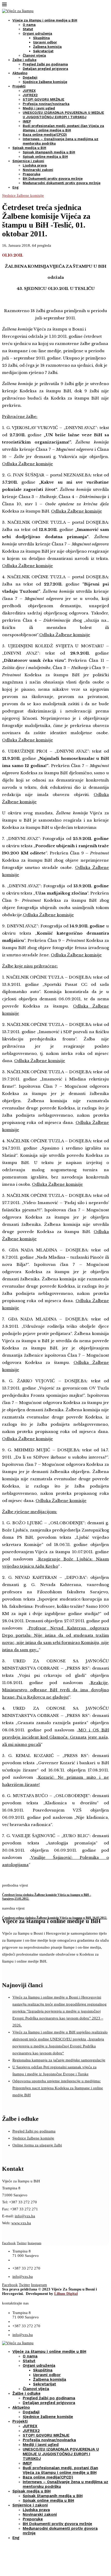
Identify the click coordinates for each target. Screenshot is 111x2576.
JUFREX (29, 91)
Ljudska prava (35, 165)
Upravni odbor (45, 42)
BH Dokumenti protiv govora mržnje (53, 179)
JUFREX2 (30, 95)
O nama (29, 25)
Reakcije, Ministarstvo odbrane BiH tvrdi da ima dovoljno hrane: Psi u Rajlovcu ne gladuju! (55, 1690)
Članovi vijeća (34, 55)
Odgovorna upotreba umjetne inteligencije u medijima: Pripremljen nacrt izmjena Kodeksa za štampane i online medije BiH (58, 2088)
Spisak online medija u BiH (45, 157)
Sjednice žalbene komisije (45, 82)
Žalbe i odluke (24, 60)
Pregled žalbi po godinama (45, 64)
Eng (15, 187)
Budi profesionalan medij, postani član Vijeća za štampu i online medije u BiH (60, 2470)
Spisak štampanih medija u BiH (49, 152)
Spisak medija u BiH (29, 148)
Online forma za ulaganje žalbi (37, 2145)
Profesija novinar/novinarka (46, 104)
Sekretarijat (43, 51)
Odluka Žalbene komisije (27, 464)
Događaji (30, 77)
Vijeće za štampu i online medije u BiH (45, 20)
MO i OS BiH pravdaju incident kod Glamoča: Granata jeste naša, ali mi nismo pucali (55, 1737)
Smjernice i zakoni (28, 161)
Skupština (41, 38)
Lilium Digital (66, 2294)
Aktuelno (20, 73)
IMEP (27, 121)
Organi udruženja (37, 33)
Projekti (19, 86)
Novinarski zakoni (38, 170)
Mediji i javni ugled (39, 108)
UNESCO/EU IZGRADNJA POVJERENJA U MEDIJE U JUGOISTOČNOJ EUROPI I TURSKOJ (61, 2454)
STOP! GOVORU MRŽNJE (43, 99)
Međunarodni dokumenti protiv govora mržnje (62, 183)
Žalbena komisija (47, 47)
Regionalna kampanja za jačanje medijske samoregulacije (59, 2060)
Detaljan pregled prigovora (45, 69)
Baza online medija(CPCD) (45, 135)
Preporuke (31, 174)
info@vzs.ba (25, 2216)
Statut (28, 29)
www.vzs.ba (21, 2223)
